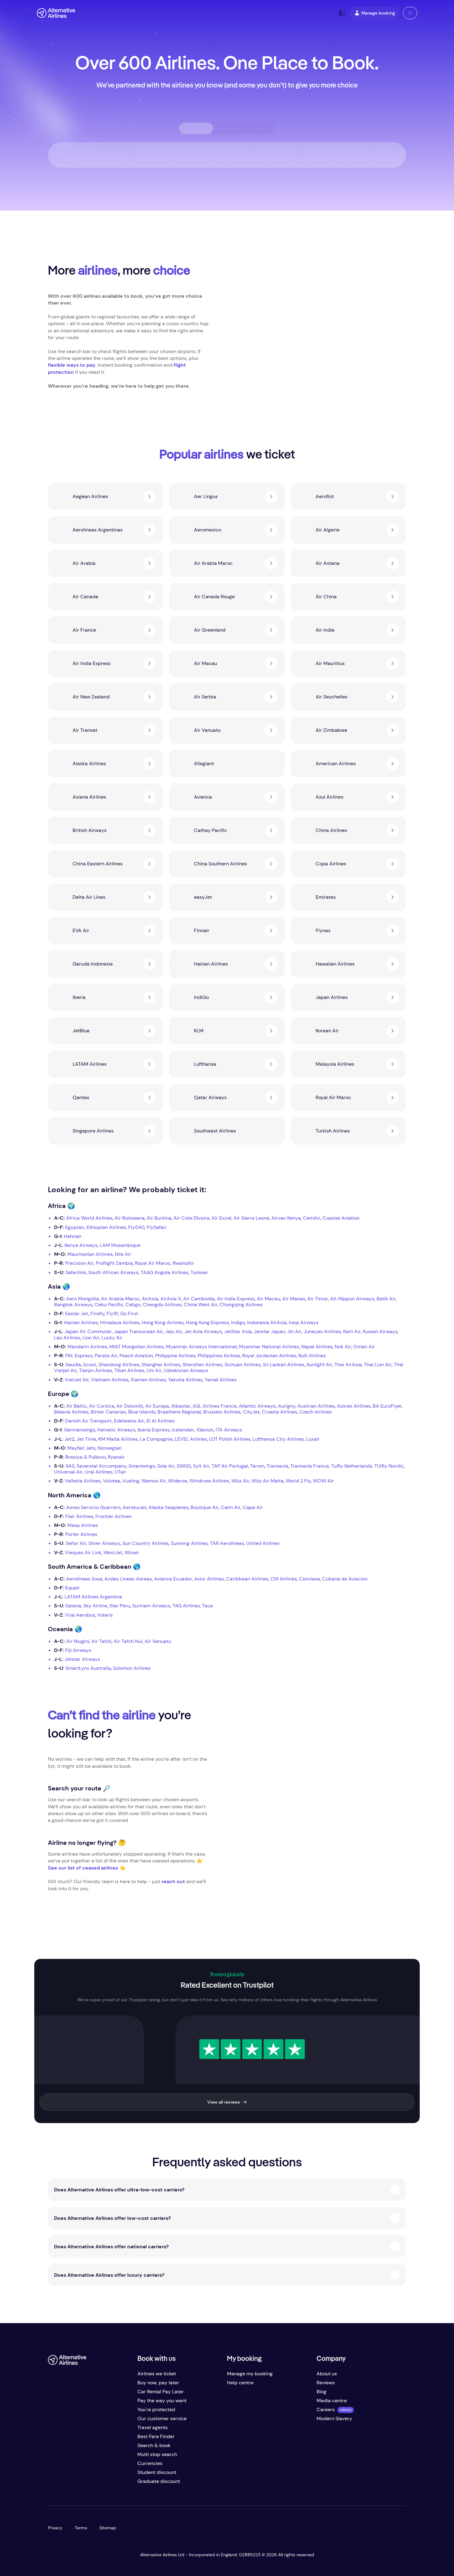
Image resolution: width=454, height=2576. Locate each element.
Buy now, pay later (158, 2383)
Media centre (332, 2401)
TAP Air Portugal (230, 1466)
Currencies (150, 2463)
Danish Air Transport (88, 1421)
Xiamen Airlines (148, 1380)
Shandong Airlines (119, 1365)
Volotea (111, 1481)
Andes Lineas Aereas (128, 1579)
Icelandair (183, 1430)
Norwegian (110, 1448)
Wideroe (178, 1481)
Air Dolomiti (130, 1406)
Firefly (97, 1314)
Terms (81, 2528)
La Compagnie (156, 1439)
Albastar (181, 1406)
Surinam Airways (151, 1606)
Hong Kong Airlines (163, 1322)
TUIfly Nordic (389, 1466)
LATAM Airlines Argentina (93, 1597)
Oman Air (364, 1347)
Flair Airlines (79, 1516)
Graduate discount (159, 2481)
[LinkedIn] (102, 2484)
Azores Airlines (354, 1406)
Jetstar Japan (269, 1331)
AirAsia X (171, 1299)
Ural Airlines (99, 1472)
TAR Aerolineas (227, 1543)
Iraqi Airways (304, 1322)
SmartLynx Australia (88, 1668)
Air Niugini (78, 1641)
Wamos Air (154, 1481)
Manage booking (378, 13)
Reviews (326, 2383)
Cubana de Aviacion (345, 1579)
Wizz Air (240, 1481)
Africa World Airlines (89, 1218)
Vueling (131, 1481)
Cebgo (133, 1305)
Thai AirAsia (348, 1365)
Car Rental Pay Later (161, 2392)
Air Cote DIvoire (191, 1218)
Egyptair (75, 1227)
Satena (73, 1606)
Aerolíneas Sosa (84, 1579)
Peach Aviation (136, 1356)
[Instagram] (90, 2484)
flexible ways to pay (72, 365)
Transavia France (310, 1466)
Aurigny (287, 1406)
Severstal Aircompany (101, 1466)
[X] (65, 2484)
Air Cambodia (199, 1299)
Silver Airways (104, 1543)
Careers (326, 2410)
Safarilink (76, 1272)
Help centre (240, 2383)
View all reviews (224, 2102)
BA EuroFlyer (387, 1406)
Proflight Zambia (114, 1263)
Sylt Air (201, 1466)
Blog (322, 2392)
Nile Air (123, 1254)
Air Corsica (102, 1406)
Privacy (55, 2528)
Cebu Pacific (109, 1305)
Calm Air (231, 1507)
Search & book (154, 2445)
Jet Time (86, 1439)
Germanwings (80, 1430)
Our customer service (162, 2418)
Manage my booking (250, 2374)
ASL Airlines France (215, 1406)
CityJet (251, 1412)
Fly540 (136, 1227)
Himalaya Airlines (120, 1322)
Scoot (90, 1365)
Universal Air (68, 1472)
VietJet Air (77, 1380)
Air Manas (294, 1299)
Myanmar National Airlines (269, 1347)
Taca (207, 1606)
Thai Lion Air (378, 1365)
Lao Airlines (67, 1338)
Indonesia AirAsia (267, 1322)
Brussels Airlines (222, 1412)
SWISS (184, 1466)
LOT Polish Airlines (230, 1439)
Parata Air (106, 1356)
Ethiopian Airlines (106, 1227)
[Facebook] (53, 2484)
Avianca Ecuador (173, 1579)
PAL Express (79, 1356)
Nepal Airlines (317, 1347)
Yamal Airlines (221, 1380)
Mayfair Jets (81, 1448)
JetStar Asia (238, 1331)
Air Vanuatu (158, 1641)
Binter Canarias (108, 1412)
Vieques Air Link (83, 1552)
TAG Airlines (186, 1606)
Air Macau (269, 1299)
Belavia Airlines (71, 1412)
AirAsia (150, 1299)
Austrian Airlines (316, 1406)
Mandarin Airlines (87, 1347)
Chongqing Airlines (241, 1305)
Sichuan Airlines (243, 1365)
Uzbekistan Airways (186, 1370)
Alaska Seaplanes (168, 1507)
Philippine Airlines (175, 1356)
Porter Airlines (81, 1534)
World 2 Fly (298, 1481)
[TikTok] (78, 2484)
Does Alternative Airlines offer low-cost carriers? (112, 2218)
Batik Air (386, 1299)
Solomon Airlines (132, 1668)
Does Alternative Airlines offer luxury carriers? (109, 2275)
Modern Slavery (334, 2418)
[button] (410, 13)
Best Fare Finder (156, 2436)
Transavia (277, 1466)
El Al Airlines (160, 1421)
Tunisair (199, 1272)
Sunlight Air (319, 1365)
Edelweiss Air (129, 1421)
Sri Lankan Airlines (284, 1365)
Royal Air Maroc (153, 1263)
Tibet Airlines (129, 1370)
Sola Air (166, 1466)
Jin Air (294, 1331)
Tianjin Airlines (96, 1370)
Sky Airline (95, 1606)
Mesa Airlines (83, 1525)
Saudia (73, 1365)
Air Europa (157, 1406)
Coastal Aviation (341, 1218)
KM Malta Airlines (118, 1439)
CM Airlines (284, 1579)
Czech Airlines (315, 1412)
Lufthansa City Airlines (278, 1439)
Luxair (313, 1439)
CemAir (312, 1218)
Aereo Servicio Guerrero (93, 1507)
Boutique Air (205, 1507)
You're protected (156, 2410)
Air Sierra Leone (251, 1218)
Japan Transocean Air (139, 1331)
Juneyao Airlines (322, 1331)
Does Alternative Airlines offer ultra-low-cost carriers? (119, 2190)
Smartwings (142, 1466)
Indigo (238, 1322)
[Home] (56, 13)
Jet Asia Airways (203, 1331)
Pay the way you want (162, 2401)
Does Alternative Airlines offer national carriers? (111, 2247)
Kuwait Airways (380, 1331)
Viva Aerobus (80, 1615)
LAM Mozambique (120, 1245)
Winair (132, 1552)
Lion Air (91, 1338)
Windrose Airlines (209, 1481)
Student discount (157, 2472)
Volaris (105, 1615)
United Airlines (263, 1543)
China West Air (201, 1305)
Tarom (257, 1466)
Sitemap (108, 2528)
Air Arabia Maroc (120, 1299)
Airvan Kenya (286, 1218)
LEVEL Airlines (191, 1439)
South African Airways (113, 1272)
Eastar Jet (77, 1314)
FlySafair (157, 1227)
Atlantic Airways (257, 1406)
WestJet (113, 1552)
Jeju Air (174, 1331)
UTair (120, 1472)
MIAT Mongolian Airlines (137, 1347)
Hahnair (73, 1236)
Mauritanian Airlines (90, 1254)
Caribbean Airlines (247, 1579)
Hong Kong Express (207, 1322)
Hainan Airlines (81, 1322)
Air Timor (318, 1299)
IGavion (205, 1430)
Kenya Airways (81, 1245)
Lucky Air (112, 1338)
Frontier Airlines (114, 1516)
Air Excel (221, 1218)
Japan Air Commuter (88, 1331)
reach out (173, 1881)
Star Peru (120, 1606)
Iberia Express (153, 1430)
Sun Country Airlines (145, 1543)
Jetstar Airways (82, 1659)
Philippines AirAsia (219, 1356)
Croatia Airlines (280, 1412)
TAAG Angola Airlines (164, 1272)
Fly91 (112, 1314)
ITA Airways (229, 1430)
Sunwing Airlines (189, 1543)
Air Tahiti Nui (128, 1641)
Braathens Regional (179, 1412)
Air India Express (236, 1299)
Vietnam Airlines (110, 1380)
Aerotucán (135, 1507)
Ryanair (116, 1457)
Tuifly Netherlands (352, 1466)
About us (327, 2374)
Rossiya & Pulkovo (85, 1457)
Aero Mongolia (82, 1299)
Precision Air (79, 1263)
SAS (70, 1466)
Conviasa (309, 1579)
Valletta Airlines (83, 1481)
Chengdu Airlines (162, 1305)
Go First (129, 1314)
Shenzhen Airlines (202, 1365)
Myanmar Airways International (201, 1347)
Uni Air (154, 1370)
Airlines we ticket (157, 2374)
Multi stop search (157, 2454)
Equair (72, 1588)
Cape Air (253, 1507)
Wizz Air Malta (267, 1481)
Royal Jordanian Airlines (269, 1356)
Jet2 (69, 1439)
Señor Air (76, 1543)
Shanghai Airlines (161, 1365)
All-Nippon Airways (352, 1299)
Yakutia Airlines (185, 1380)
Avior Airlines (209, 1579)
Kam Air (352, 1331)
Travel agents (153, 2427)
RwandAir (183, 1263)
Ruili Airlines (312, 1356)
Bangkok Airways (73, 1305)
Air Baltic (76, 1406)
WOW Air (323, 1481)
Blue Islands (142, 1412)
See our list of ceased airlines (83, 1868)
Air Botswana (130, 1218)
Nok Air (343, 1347)
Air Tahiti (101, 1641)
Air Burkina (159, 1218)
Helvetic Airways (116, 1430)
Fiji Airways (78, 1650)
